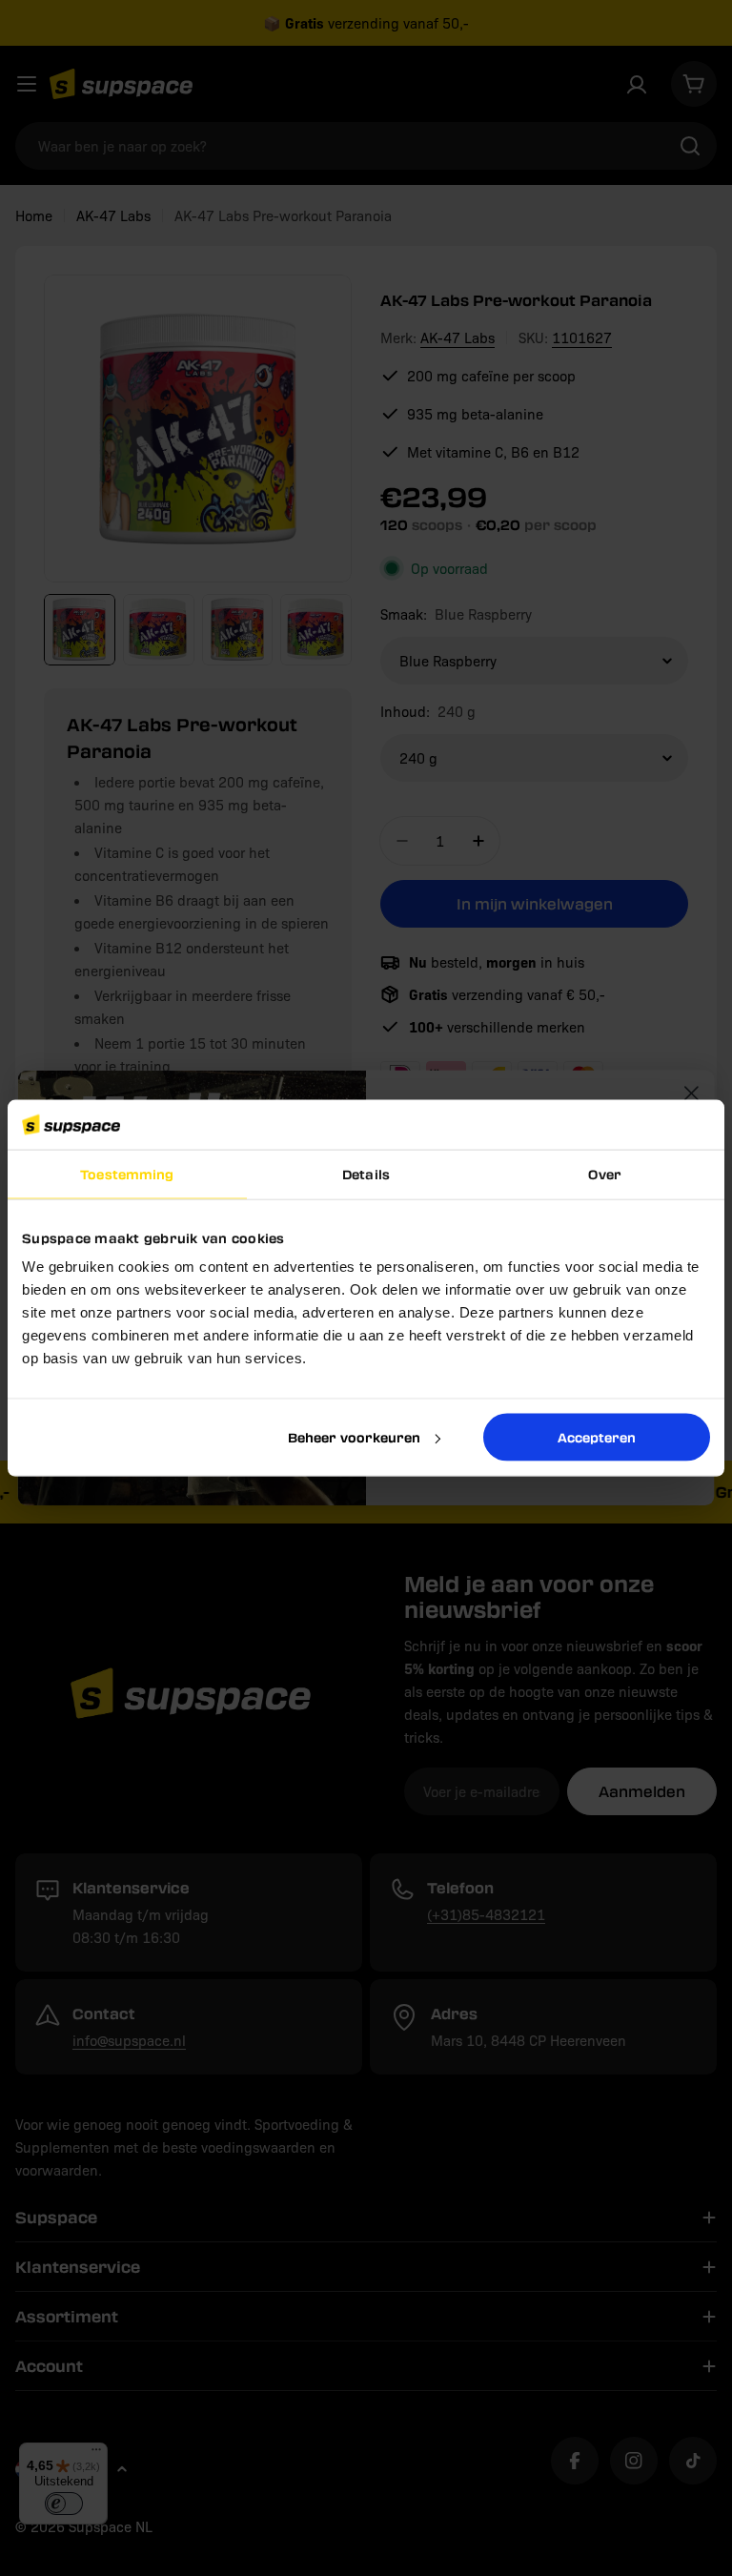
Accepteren (597, 1436)
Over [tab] (604, 1174)
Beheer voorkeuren (354, 1436)
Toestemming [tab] (127, 1174)
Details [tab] (366, 1174)
